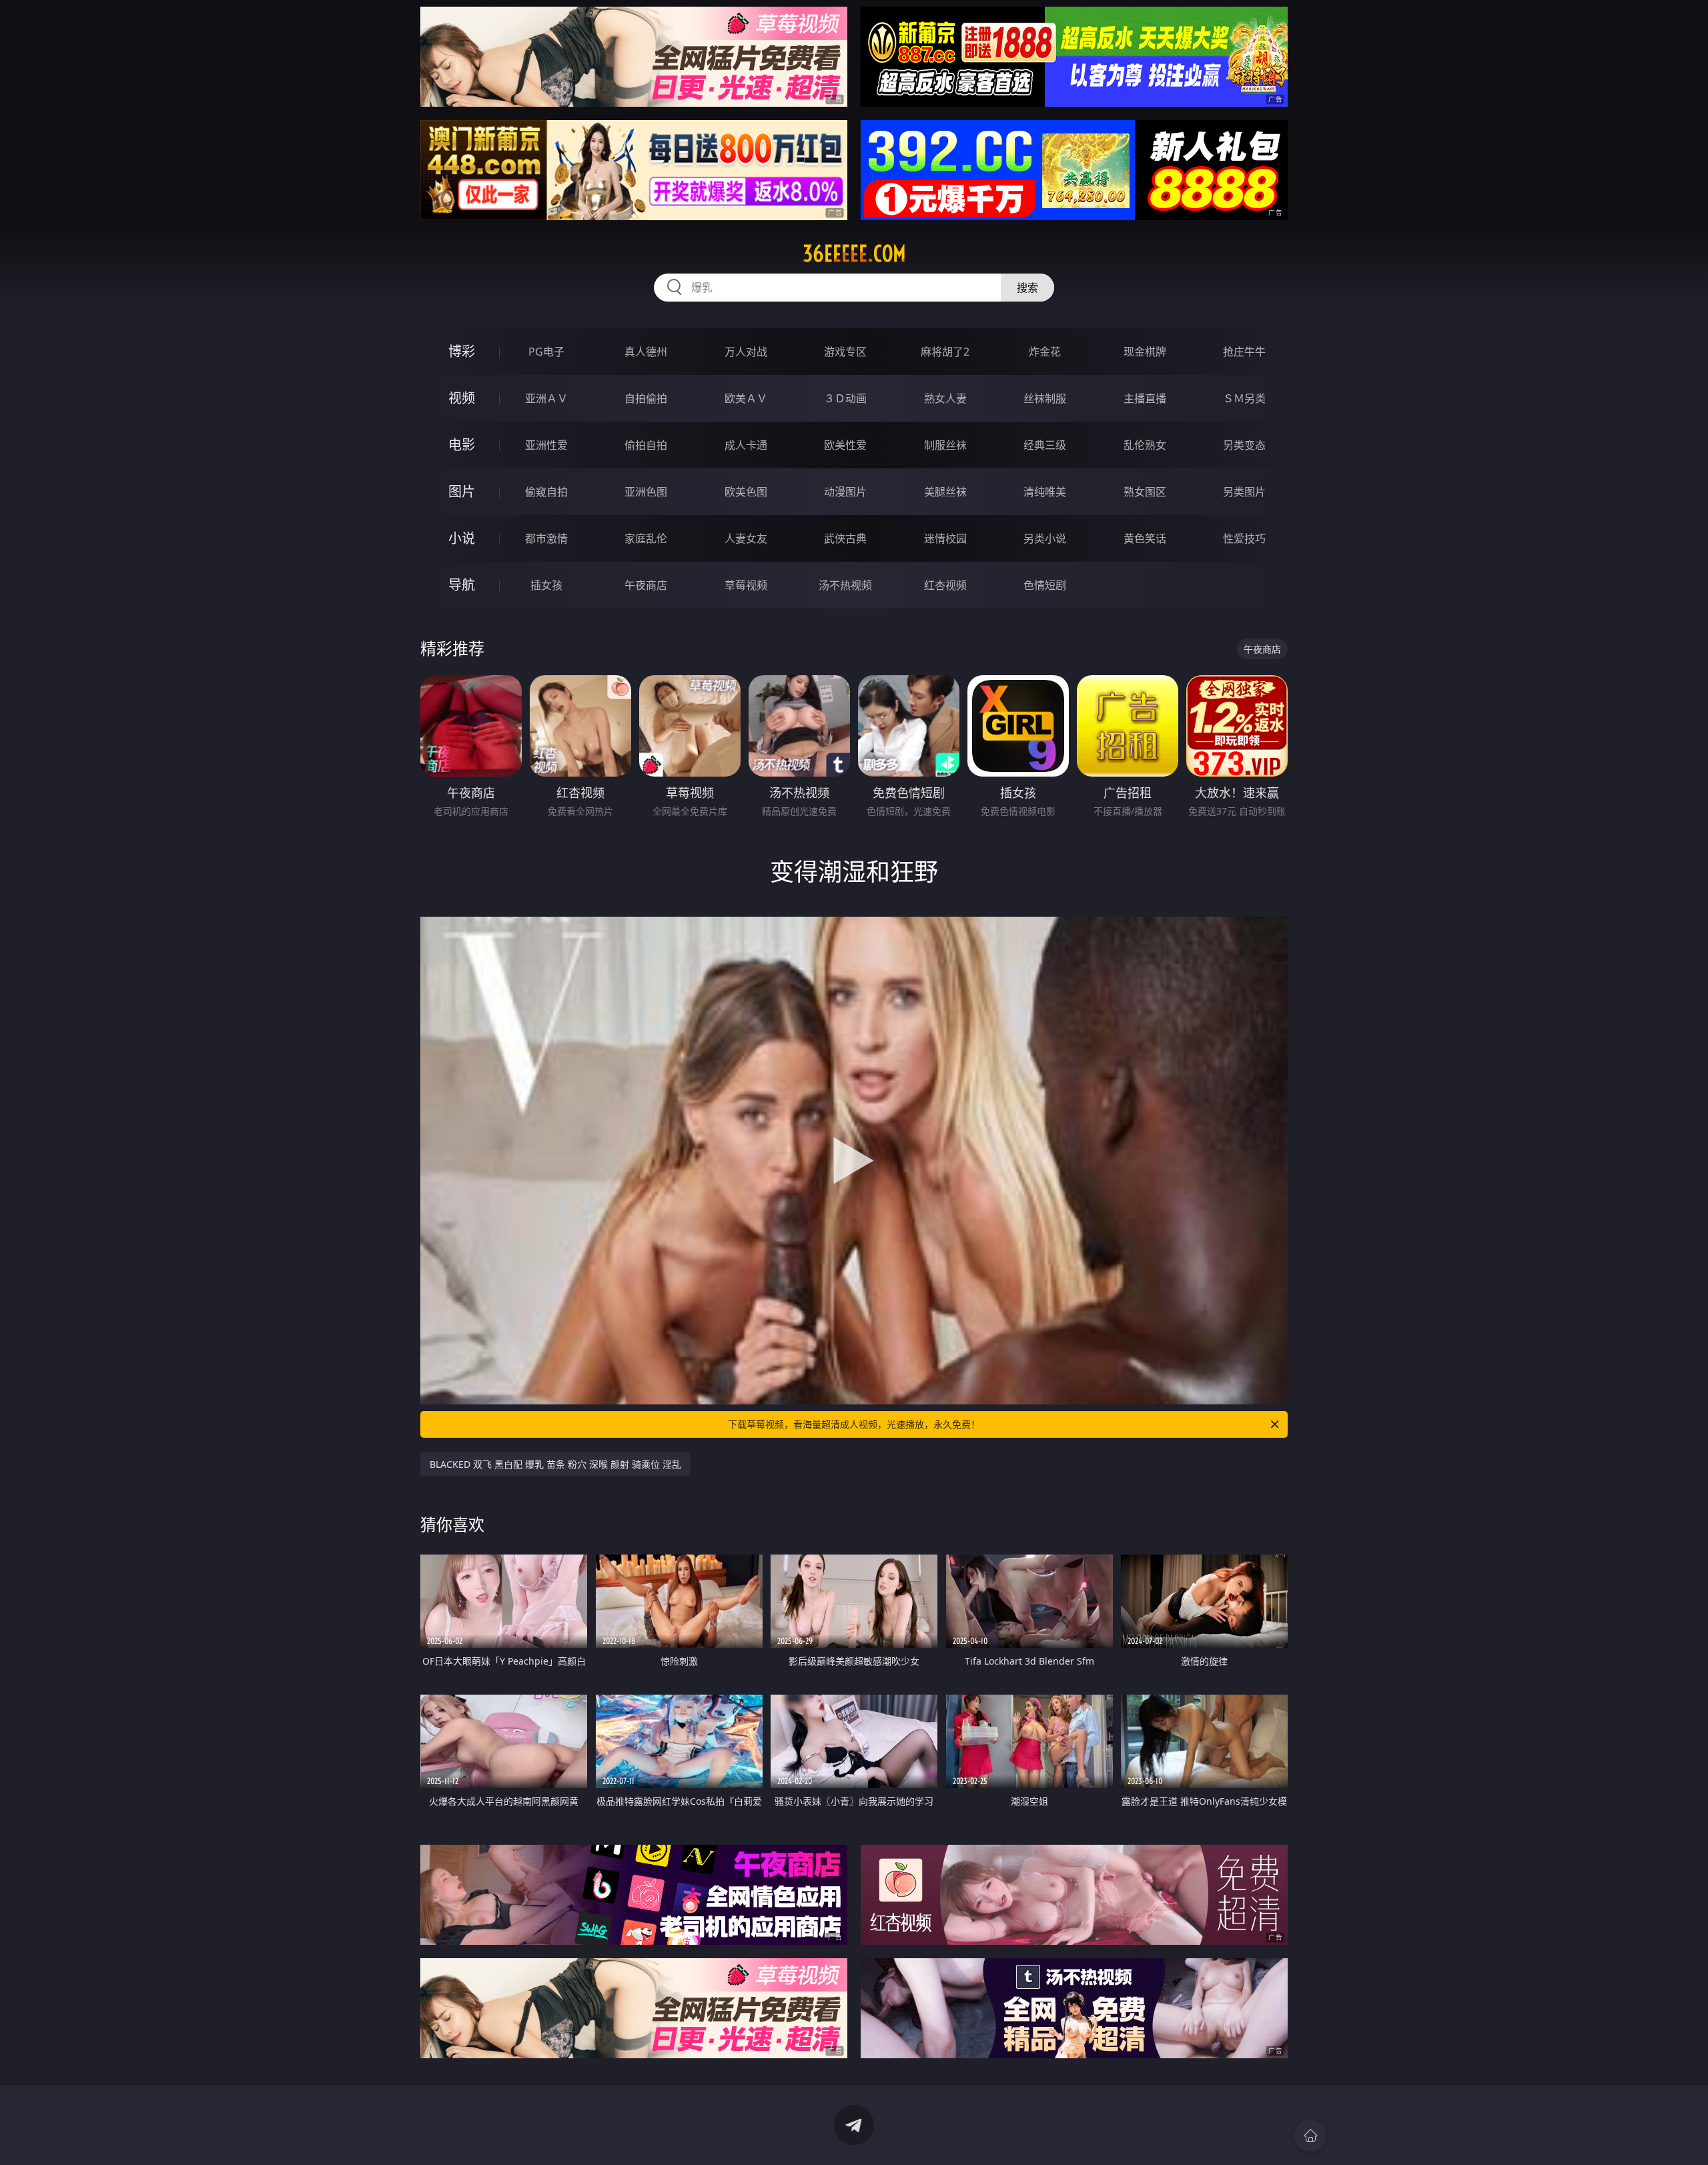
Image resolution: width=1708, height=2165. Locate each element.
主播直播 (1145, 398)
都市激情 (546, 538)
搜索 (1027, 288)
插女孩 (546, 585)
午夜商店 (646, 585)
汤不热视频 (845, 585)
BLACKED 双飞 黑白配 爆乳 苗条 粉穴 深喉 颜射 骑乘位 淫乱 (555, 1464)
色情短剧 (1045, 585)
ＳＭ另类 (1244, 398)
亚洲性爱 (546, 445)
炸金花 (1045, 352)
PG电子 (546, 352)
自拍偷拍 (646, 398)
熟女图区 (1145, 492)
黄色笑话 (1145, 538)
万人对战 (746, 352)
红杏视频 (945, 585)
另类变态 (1244, 445)
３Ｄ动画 (845, 398)
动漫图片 (845, 492)
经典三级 (1045, 445)
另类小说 (1045, 538)
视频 (462, 398)
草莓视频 (746, 585)
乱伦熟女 (1145, 445)
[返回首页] (1310, 2136)
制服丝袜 (945, 445)
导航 (462, 585)
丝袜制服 (1045, 398)
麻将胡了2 (945, 352)
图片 (462, 491)
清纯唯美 (1045, 492)
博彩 (462, 351)
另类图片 (1244, 492)
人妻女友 (746, 538)
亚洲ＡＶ (546, 398)
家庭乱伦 (646, 538)
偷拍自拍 (646, 445)
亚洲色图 (646, 492)
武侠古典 (845, 538)
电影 (462, 445)
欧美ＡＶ (746, 398)
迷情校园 (945, 538)
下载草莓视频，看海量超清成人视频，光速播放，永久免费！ (854, 1424)
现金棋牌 (1145, 352)
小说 (462, 538)
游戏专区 (845, 352)
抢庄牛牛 (1244, 352)
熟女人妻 (945, 398)
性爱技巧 (1244, 538)
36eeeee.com (854, 254)
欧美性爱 (845, 445)
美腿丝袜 (945, 492)
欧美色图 (746, 492)
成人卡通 (746, 445)
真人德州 (646, 352)
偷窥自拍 (546, 492)
